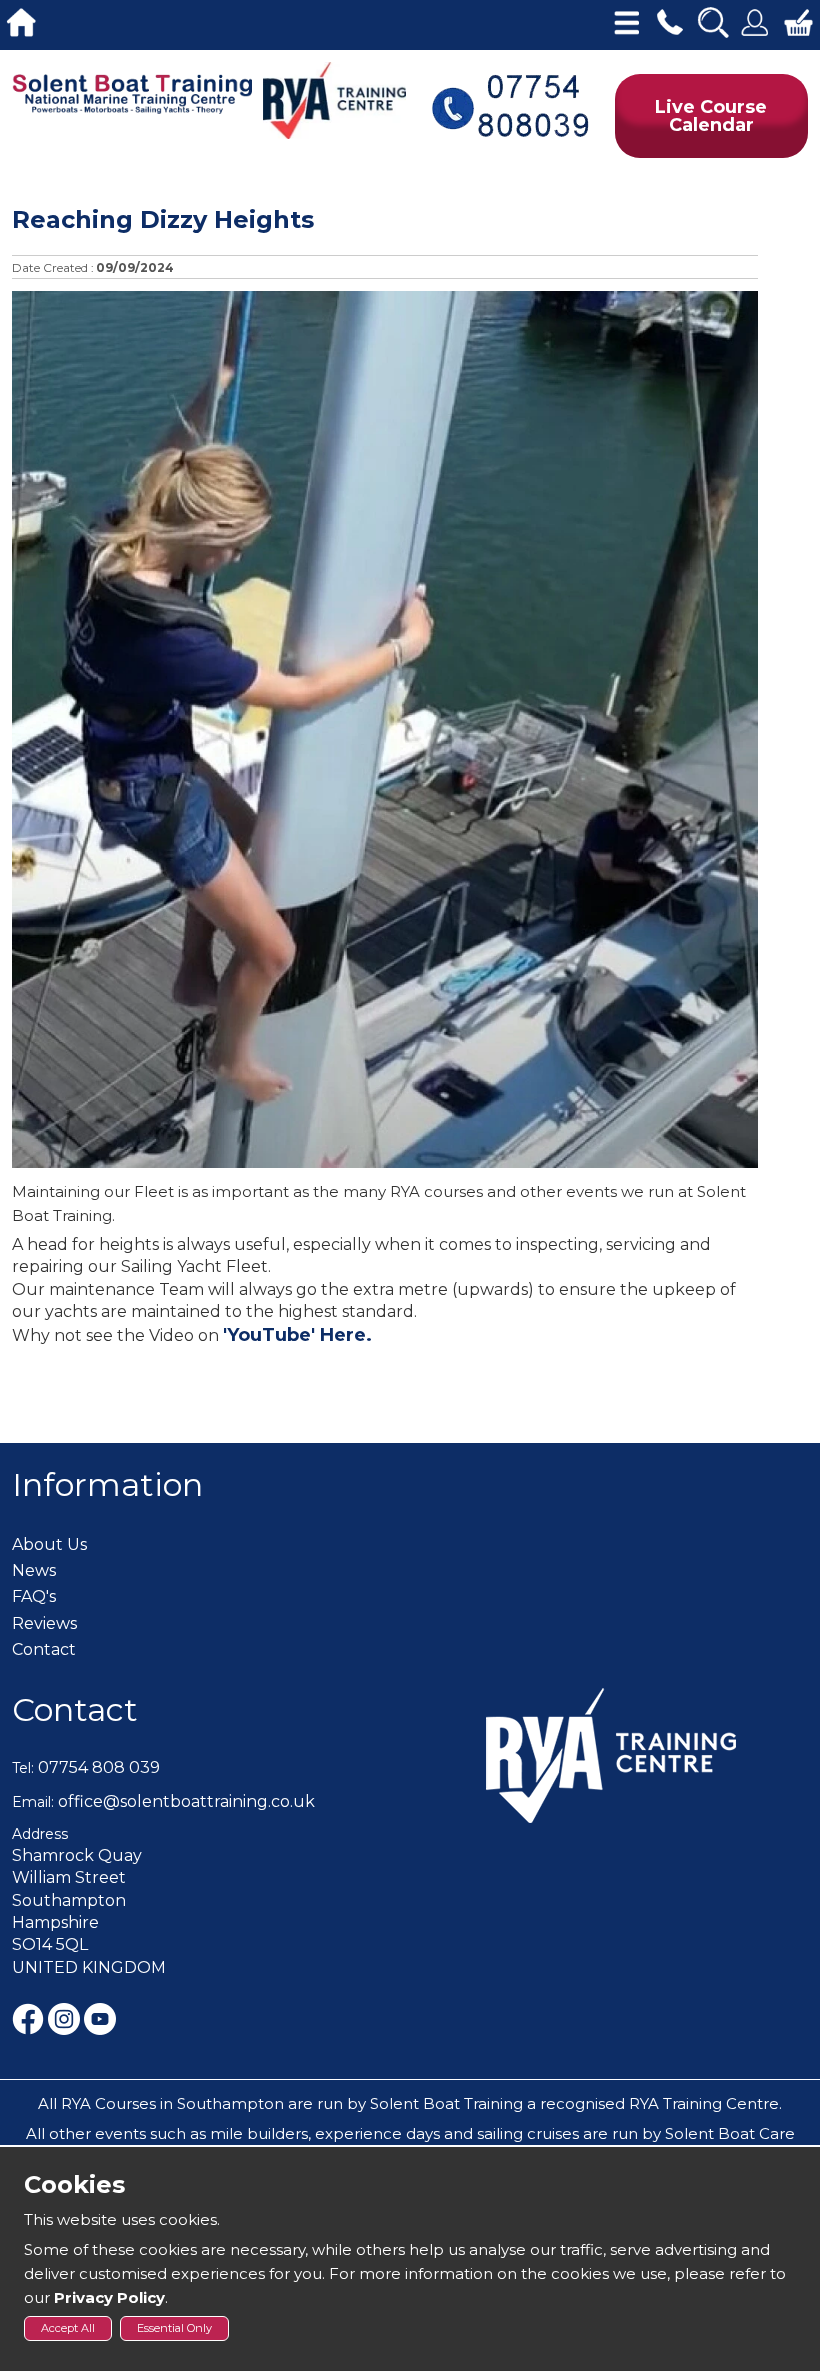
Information (107, 1484)
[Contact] (669, 20)
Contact (75, 1709)
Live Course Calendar (711, 116)
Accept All (68, 2328)
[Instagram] (66, 2017)
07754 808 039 (99, 1767)
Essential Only (174, 2328)
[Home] (21, 20)
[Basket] (798, 20)
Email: (33, 1802)
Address (40, 1834)
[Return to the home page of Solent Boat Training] (133, 92)
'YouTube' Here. (297, 1335)
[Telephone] (510, 104)
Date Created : (53, 267)
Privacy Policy (109, 2297)
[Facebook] (30, 2017)
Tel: (23, 1768)
